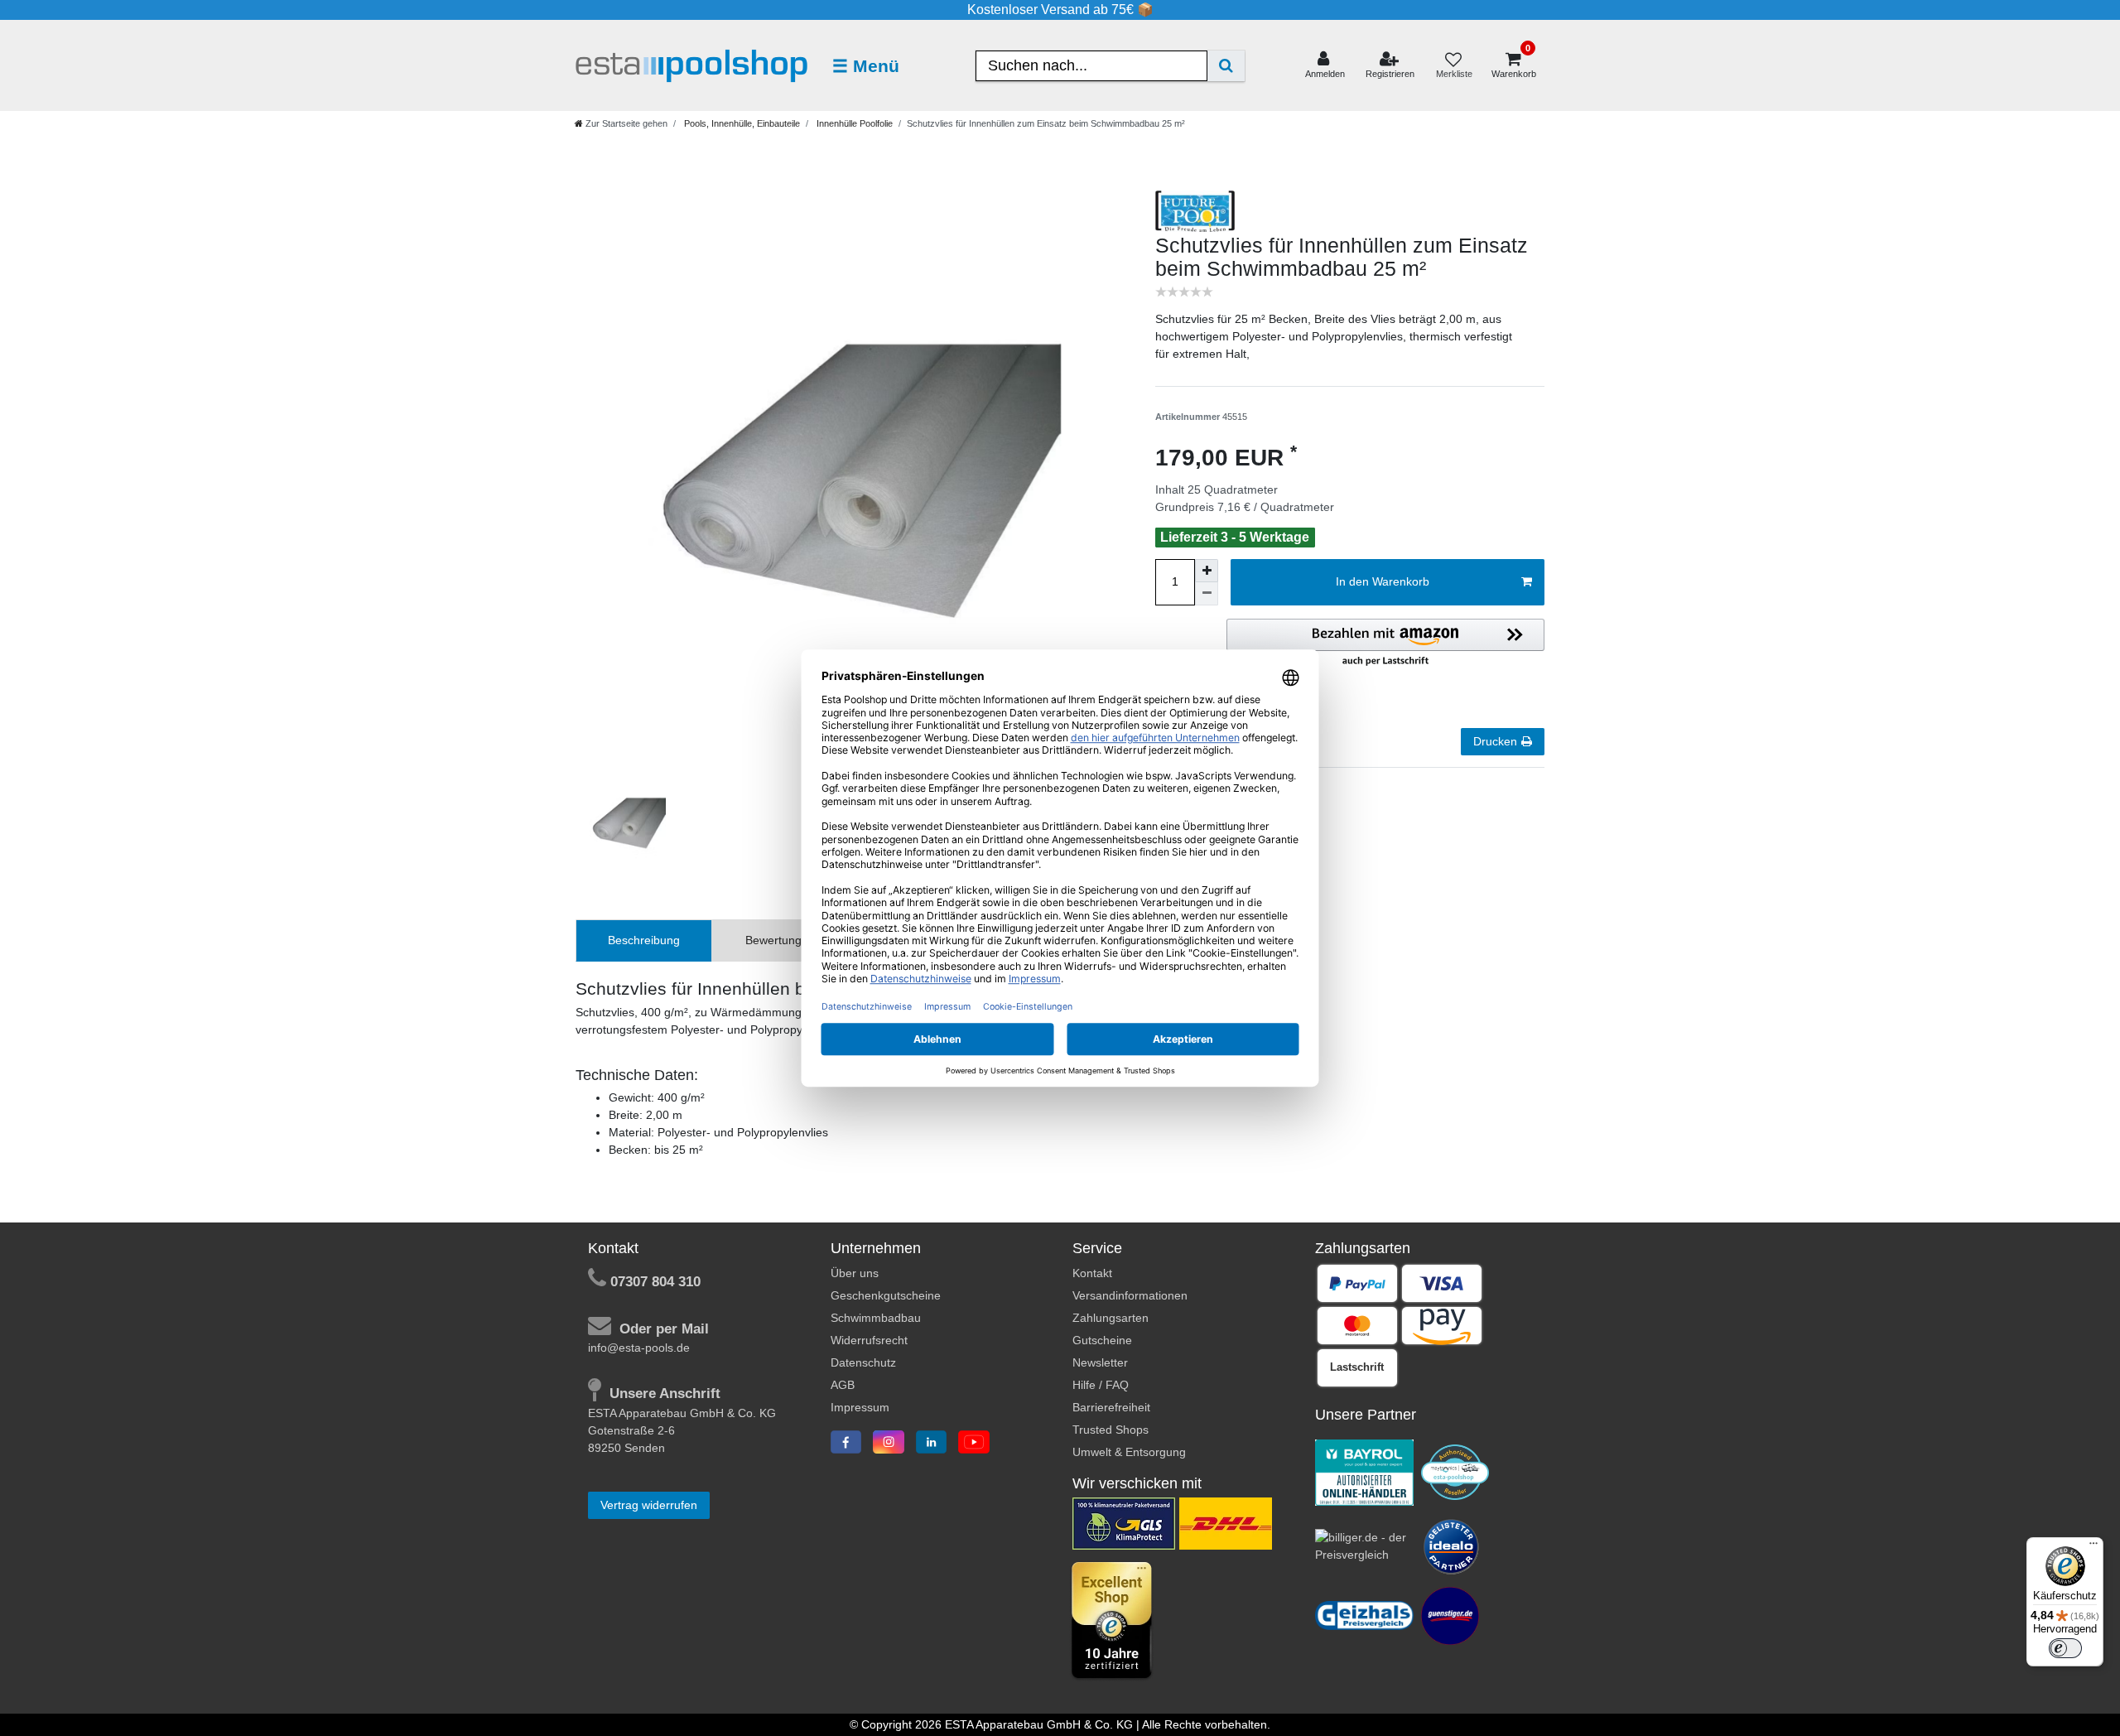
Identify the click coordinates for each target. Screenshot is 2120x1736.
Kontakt (1092, 1273)
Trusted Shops (1111, 1430)
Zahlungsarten (1111, 1318)
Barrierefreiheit (1111, 1407)
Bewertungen (780, 940)
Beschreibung (644, 940)
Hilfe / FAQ (1101, 1385)
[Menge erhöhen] (1207, 571)
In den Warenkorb (1383, 581)
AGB (843, 1385)
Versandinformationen (1130, 1295)
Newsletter (1100, 1362)
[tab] (644, 940)
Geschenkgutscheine (886, 1295)
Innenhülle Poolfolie (853, 123)
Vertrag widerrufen (649, 1505)
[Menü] (2093, 1547)
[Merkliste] (1453, 66)
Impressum (860, 1407)
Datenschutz (863, 1362)
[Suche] (1226, 66)
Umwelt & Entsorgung (1129, 1452)
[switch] (2065, 1648)
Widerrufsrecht (869, 1340)
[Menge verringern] (1207, 594)
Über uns (855, 1273)
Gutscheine (1102, 1340)
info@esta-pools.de (639, 1348)
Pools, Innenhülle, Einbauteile (741, 123)
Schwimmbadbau (876, 1318)
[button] (1385, 644)
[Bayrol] (1365, 1471)
